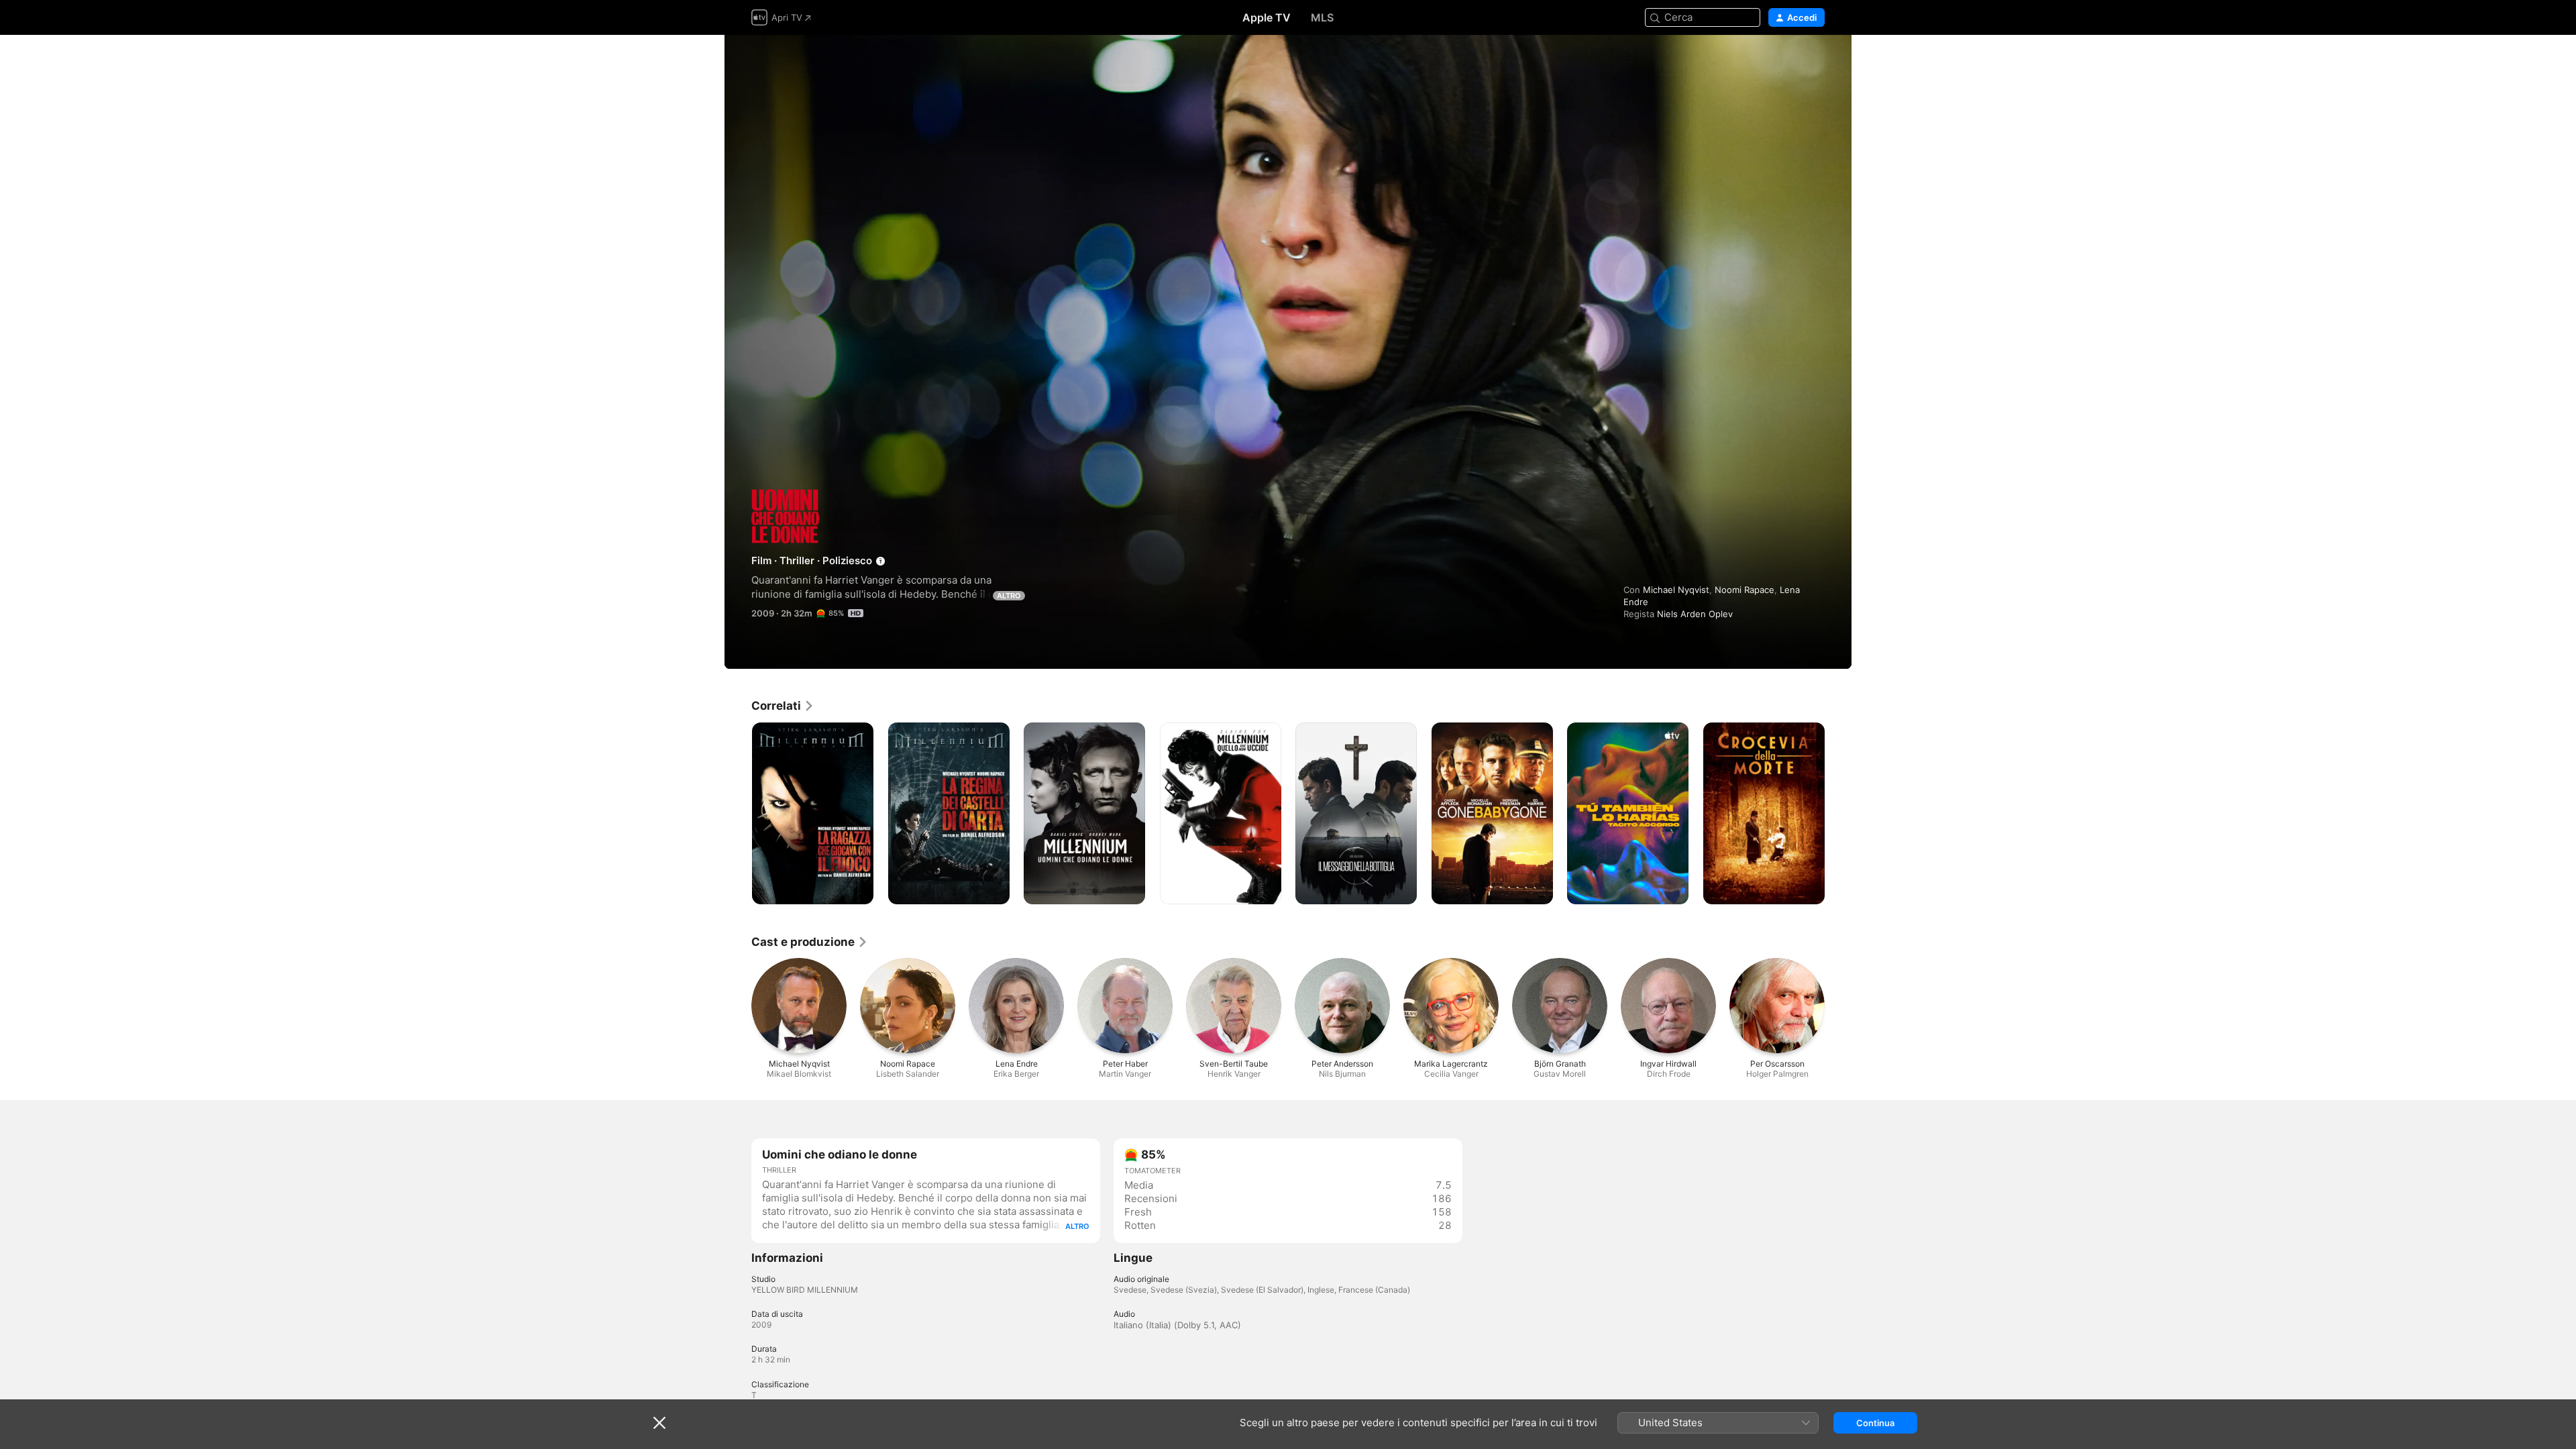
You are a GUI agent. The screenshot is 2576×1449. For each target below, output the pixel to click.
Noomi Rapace (1745, 590)
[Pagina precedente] (738, 813)
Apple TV (1267, 17)
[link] (783, 706)
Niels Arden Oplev (1695, 614)
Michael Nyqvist (1676, 590)
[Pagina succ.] (1838, 813)
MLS (1322, 17)
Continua (1875, 1423)
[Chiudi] (659, 1423)
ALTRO (1009, 596)
